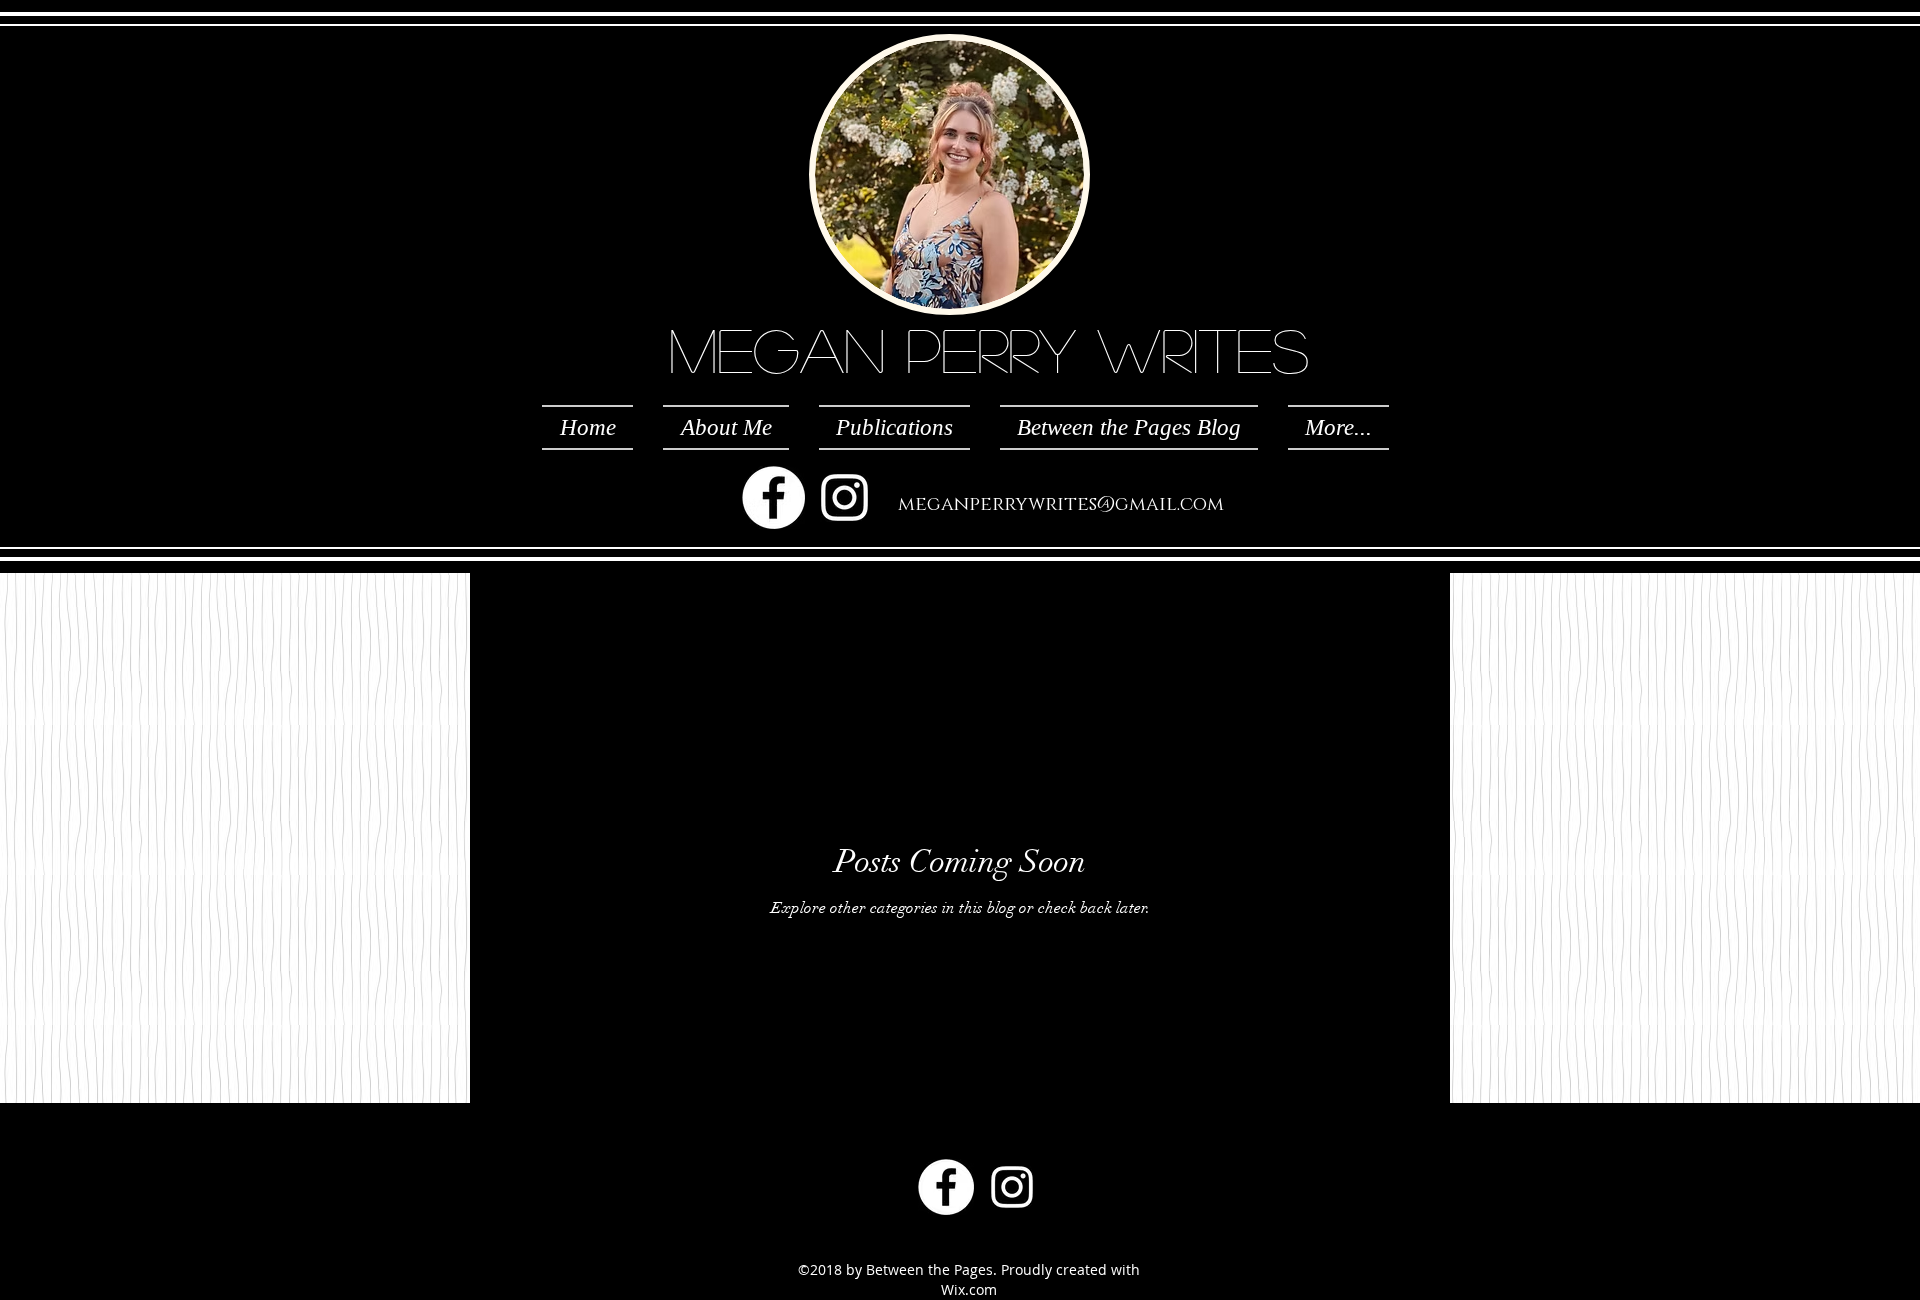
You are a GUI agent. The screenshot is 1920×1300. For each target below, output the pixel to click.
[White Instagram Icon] (844, 497)
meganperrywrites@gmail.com (1061, 504)
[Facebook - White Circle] (773, 497)
